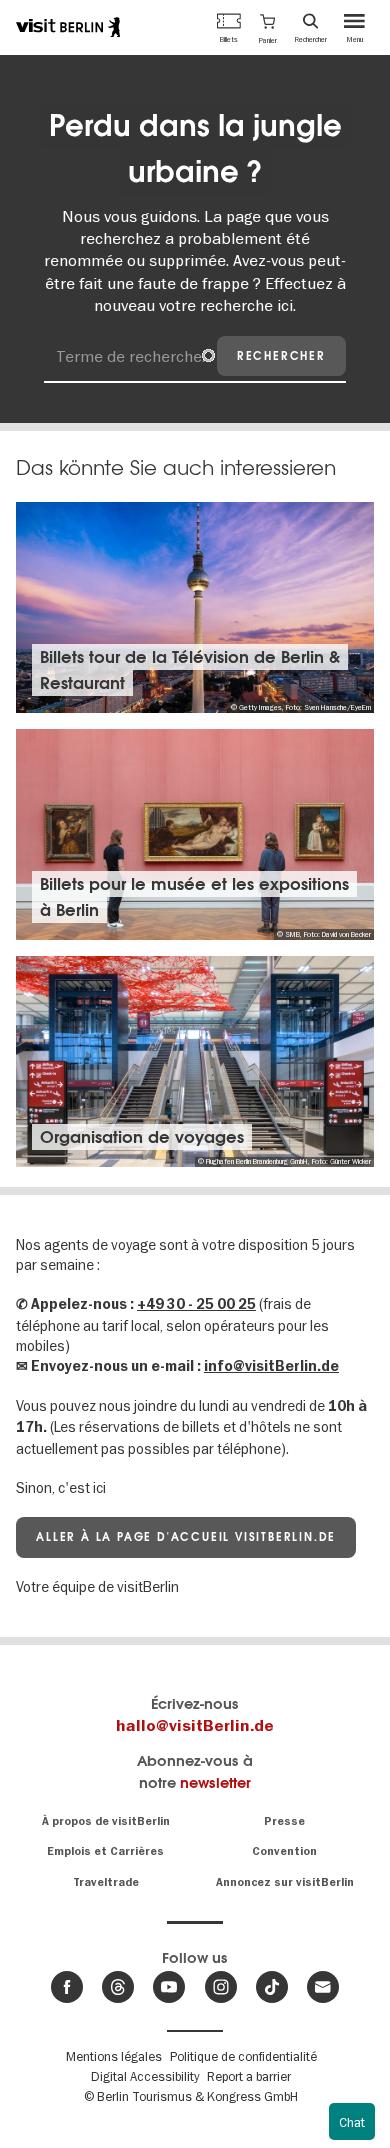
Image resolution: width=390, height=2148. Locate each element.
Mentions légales (114, 2056)
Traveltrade (106, 1882)
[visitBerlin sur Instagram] (221, 1987)
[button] (268, 27)
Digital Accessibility (145, 2076)
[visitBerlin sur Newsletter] (323, 1987)
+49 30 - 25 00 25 (196, 1304)
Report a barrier (249, 2076)
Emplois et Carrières (105, 1851)
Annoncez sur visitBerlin (285, 1882)
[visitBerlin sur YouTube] (169, 1987)
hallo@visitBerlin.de (195, 1726)
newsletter (215, 1782)
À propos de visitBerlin (106, 1821)
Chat (352, 2122)
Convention (284, 1851)
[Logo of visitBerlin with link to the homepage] (68, 27)
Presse (284, 1821)
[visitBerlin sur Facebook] (67, 1987)
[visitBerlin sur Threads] (118, 1987)
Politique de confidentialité (243, 2056)
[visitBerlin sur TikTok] (272, 1987)
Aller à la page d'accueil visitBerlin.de (186, 1537)
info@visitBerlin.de (271, 1366)
